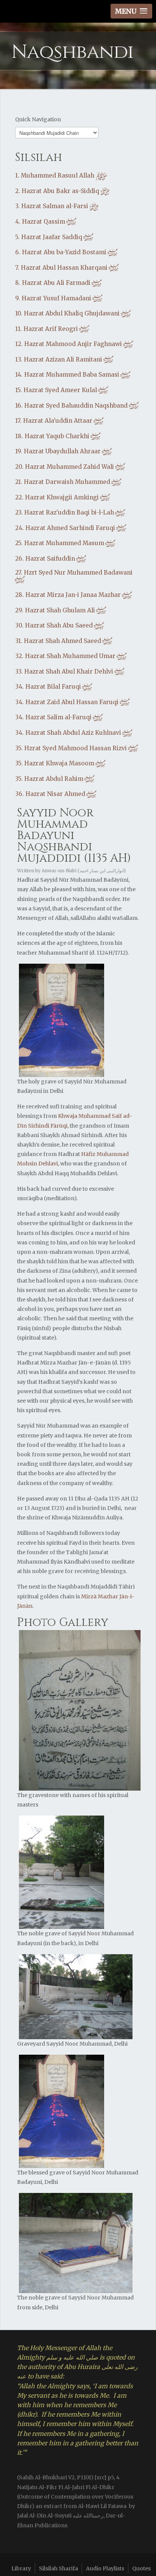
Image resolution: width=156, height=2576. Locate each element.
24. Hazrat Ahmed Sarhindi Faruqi (71, 528)
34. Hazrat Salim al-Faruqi (59, 717)
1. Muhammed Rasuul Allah (61, 175)
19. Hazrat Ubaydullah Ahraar (64, 451)
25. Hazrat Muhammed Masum (66, 543)
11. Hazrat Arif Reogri (52, 329)
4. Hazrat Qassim (46, 222)
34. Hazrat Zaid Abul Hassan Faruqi (73, 702)
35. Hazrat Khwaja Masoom (61, 763)
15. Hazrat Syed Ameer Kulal (62, 390)
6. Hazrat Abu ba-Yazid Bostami (67, 252)
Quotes (141, 2568)
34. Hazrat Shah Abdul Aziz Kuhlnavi (74, 733)
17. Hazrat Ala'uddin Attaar (60, 421)
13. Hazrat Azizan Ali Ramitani (65, 359)
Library (21, 2568)
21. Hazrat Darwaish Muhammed (69, 482)
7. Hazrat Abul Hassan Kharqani (67, 268)
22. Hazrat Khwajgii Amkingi (63, 497)
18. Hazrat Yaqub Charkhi (58, 436)
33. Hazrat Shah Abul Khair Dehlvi (70, 671)
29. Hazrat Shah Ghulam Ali (61, 610)
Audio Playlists (105, 2568)
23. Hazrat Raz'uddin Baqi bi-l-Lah (70, 512)
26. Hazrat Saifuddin (51, 559)
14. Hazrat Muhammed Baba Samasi (73, 375)
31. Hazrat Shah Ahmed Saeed (64, 641)
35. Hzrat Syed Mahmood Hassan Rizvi (77, 748)
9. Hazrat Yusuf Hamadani (59, 298)
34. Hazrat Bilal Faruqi (54, 687)
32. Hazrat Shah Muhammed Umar (71, 656)
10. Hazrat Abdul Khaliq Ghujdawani (73, 313)
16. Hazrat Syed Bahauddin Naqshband (77, 406)
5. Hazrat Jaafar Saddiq (55, 237)
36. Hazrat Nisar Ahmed (56, 794)
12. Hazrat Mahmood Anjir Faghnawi (74, 344)
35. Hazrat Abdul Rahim (55, 779)
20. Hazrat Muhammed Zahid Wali (70, 467)
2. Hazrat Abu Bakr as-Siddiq (62, 191)
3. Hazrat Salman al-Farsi (57, 206)
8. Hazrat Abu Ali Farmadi (59, 283)
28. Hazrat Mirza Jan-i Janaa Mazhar (74, 595)
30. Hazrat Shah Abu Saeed (60, 625)
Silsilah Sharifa (58, 2568)
